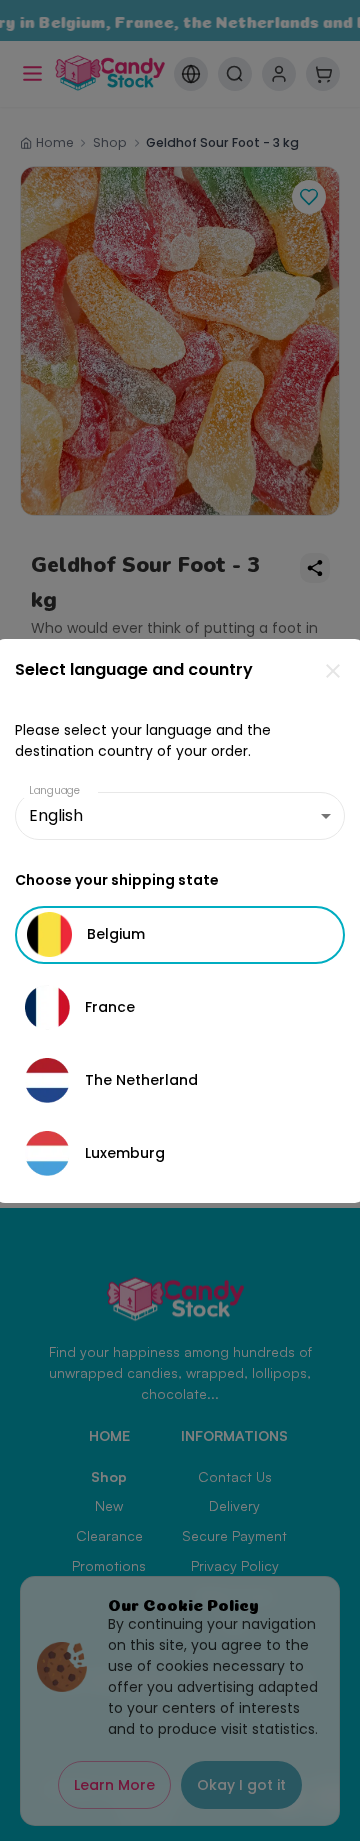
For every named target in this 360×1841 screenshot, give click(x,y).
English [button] (56, 815)
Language (55, 790)
